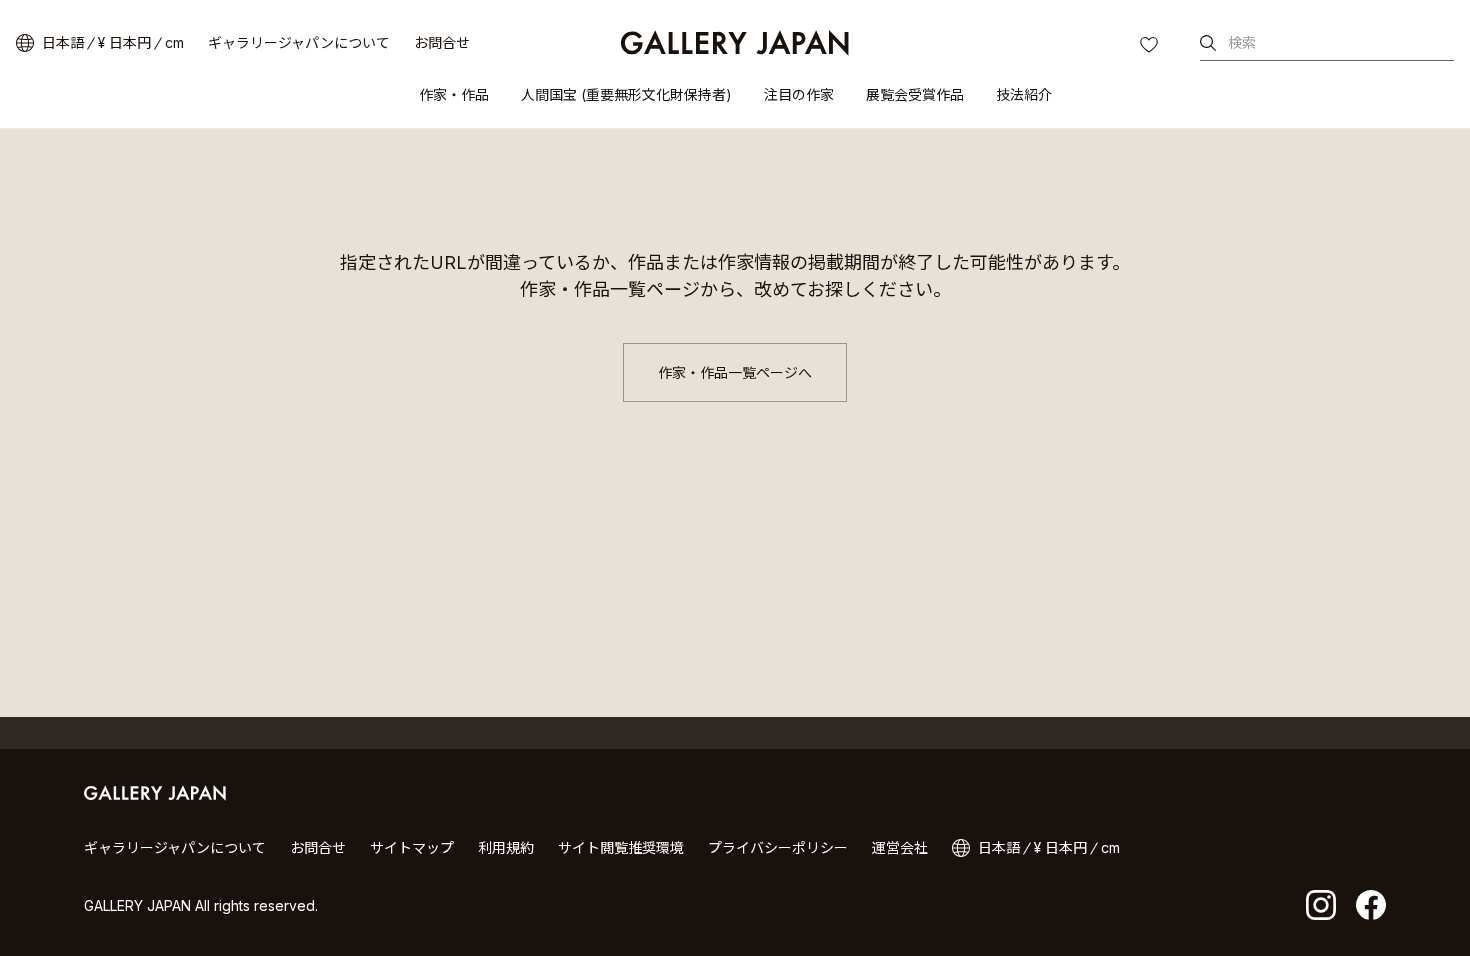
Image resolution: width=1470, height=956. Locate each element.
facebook (1371, 905)
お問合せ (442, 42)
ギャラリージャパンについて (299, 42)
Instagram (1321, 905)
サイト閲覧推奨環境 (621, 847)
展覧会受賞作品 (915, 94)
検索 (1242, 42)
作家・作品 (454, 94)
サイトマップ (412, 847)
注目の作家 (799, 94)
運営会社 (900, 847)
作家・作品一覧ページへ (735, 372)
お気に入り (1151, 47)
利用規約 (506, 847)
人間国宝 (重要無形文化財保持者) (626, 94)
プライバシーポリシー (778, 847)
